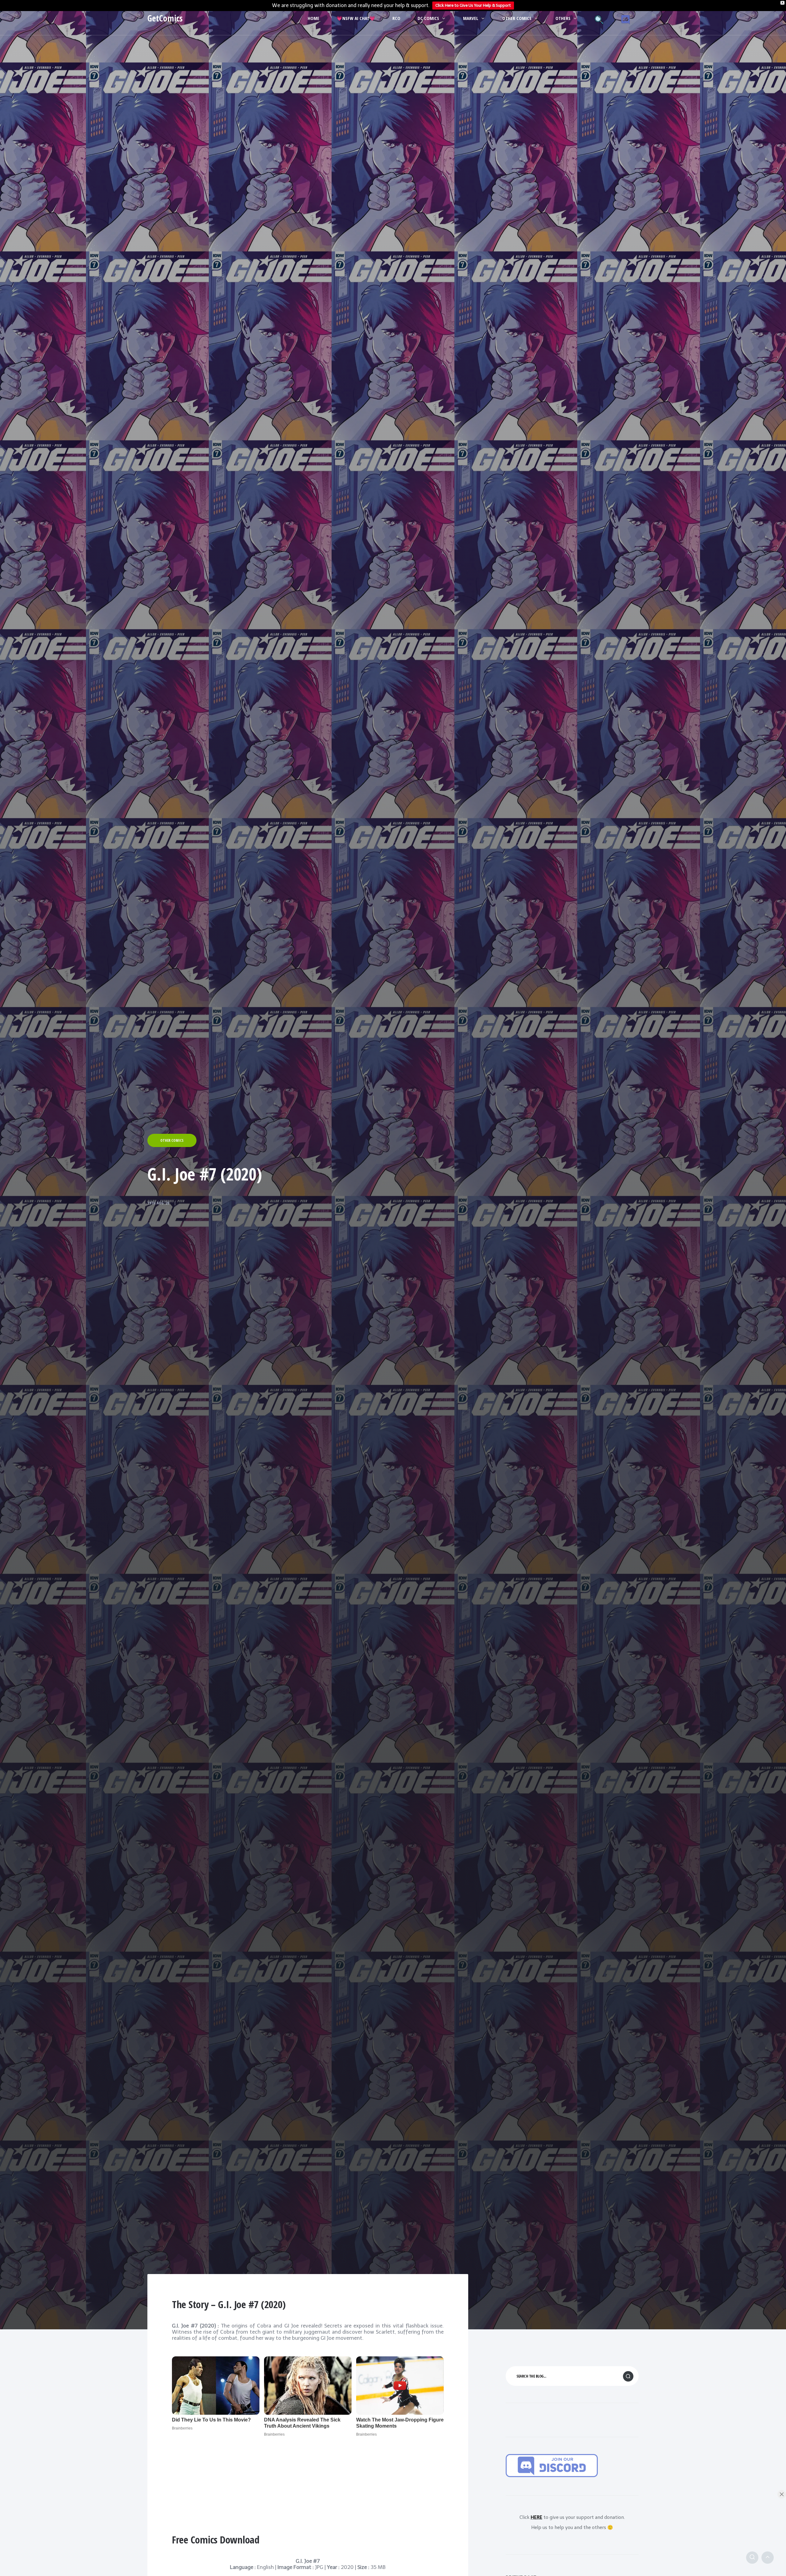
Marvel (471, 18)
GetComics (165, 18)
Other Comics (517, 18)
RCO (396, 18)
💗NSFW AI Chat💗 (356, 18)
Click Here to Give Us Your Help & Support (473, 5)
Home (313, 18)
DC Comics (428, 18)
